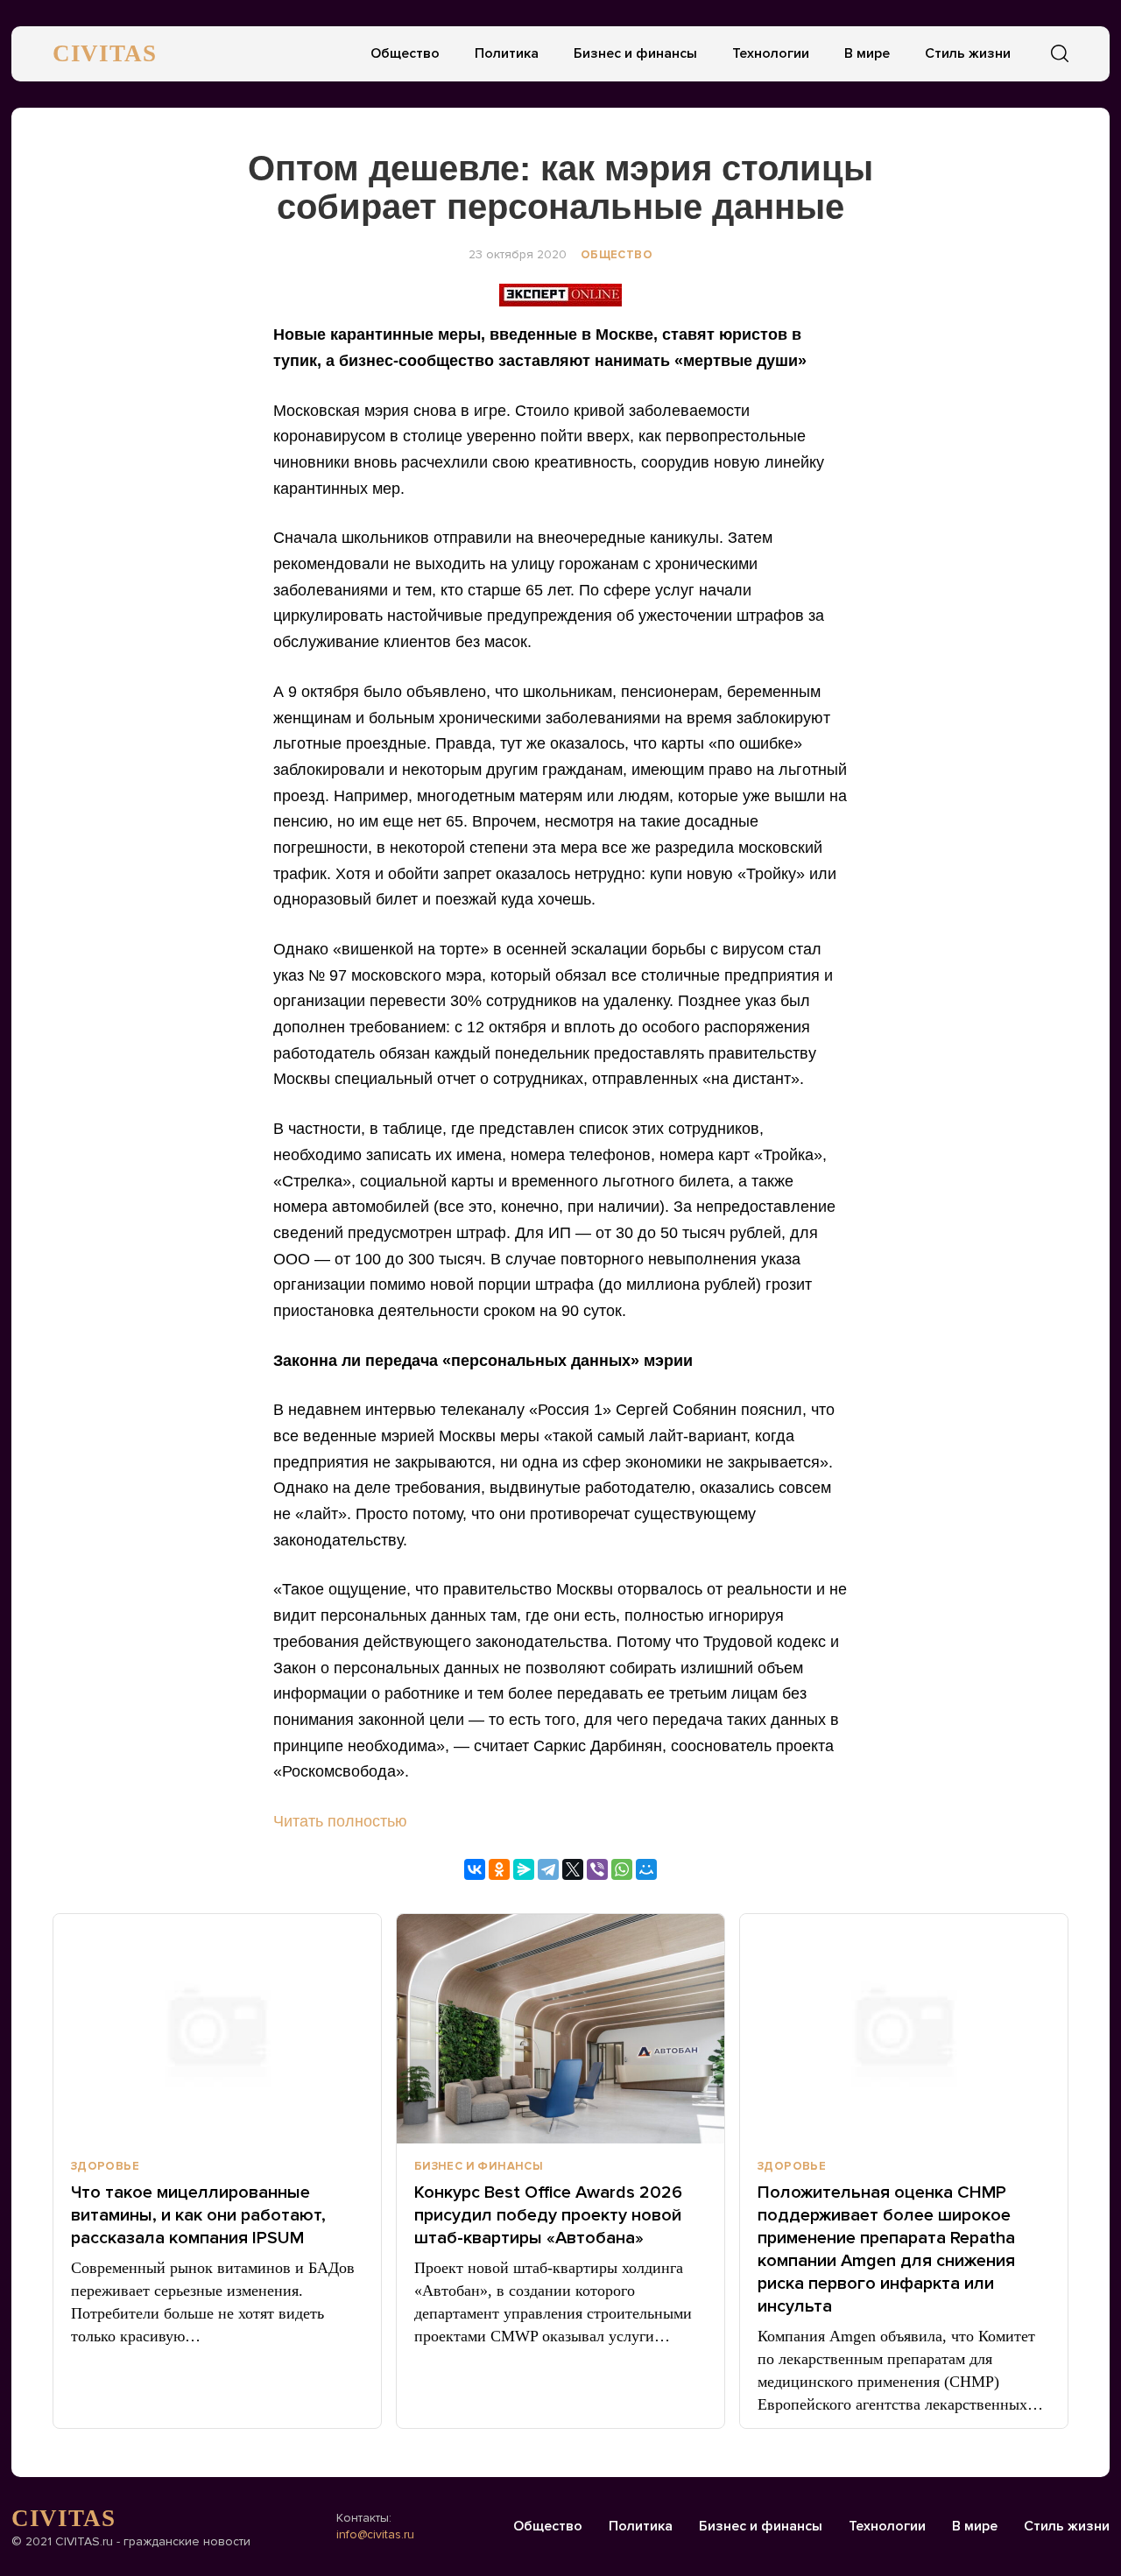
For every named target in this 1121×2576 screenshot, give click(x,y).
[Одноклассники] (499, 1869)
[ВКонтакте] (475, 1869)
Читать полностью (340, 1821)
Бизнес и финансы (635, 53)
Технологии (771, 53)
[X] (573, 1869)
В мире (867, 53)
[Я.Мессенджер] (524, 1869)
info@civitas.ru (375, 2534)
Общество (405, 53)
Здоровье (105, 2166)
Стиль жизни (968, 53)
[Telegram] (548, 1869)
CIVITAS (105, 53)
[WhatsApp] (622, 1869)
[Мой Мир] (646, 1869)
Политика (507, 53)
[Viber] (597, 1869)
